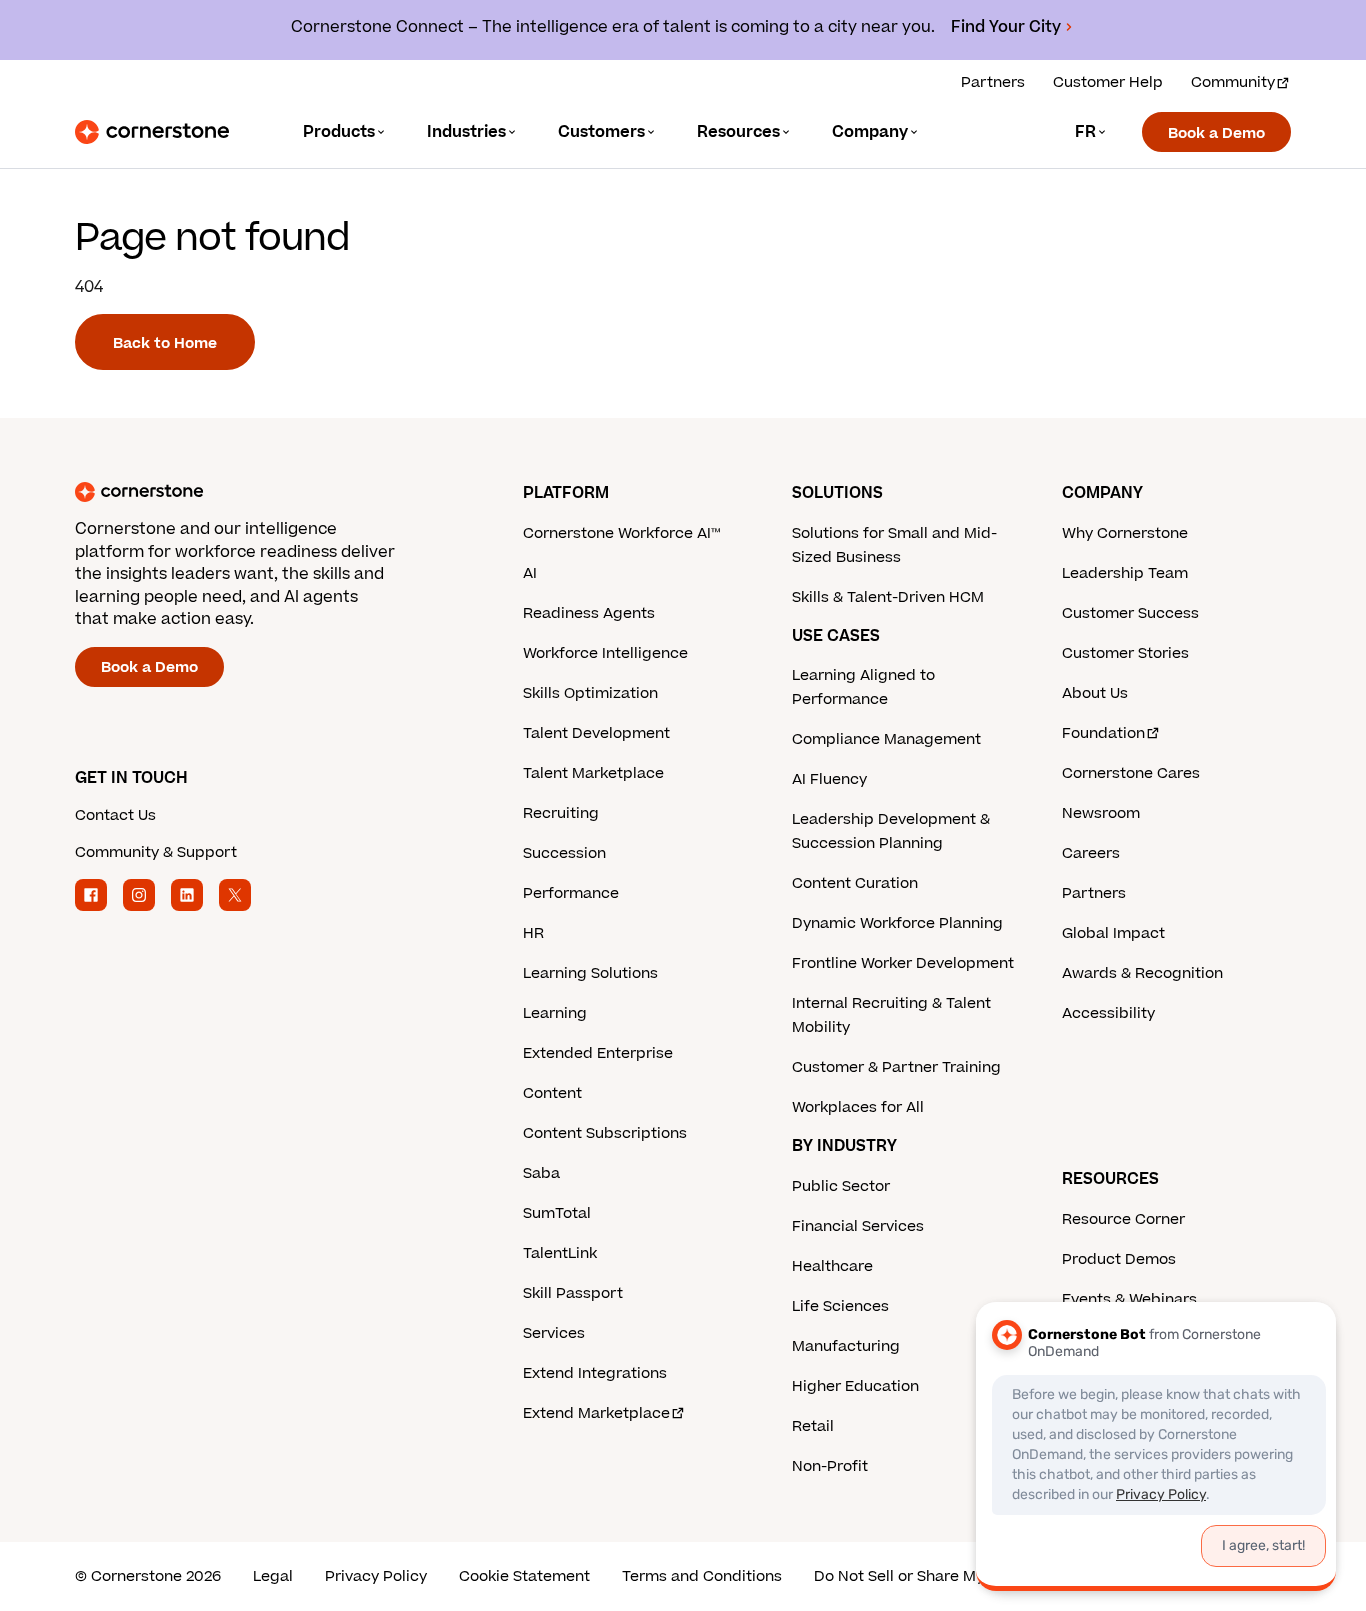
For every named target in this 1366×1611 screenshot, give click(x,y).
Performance (571, 893)
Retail (813, 1426)
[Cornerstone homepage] (267, 492)
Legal (273, 1576)
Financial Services (858, 1226)
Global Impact (1113, 933)
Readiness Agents (589, 613)
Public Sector (841, 1186)
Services (554, 1333)
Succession (564, 853)
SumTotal (557, 1213)
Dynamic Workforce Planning (897, 923)
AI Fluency (829, 779)
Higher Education (855, 1386)
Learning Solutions (590, 973)
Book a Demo (1216, 133)
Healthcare (832, 1266)
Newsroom (1101, 813)
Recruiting (561, 813)
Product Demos (1119, 1259)
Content (552, 1093)
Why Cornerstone (1125, 533)
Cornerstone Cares (1131, 773)
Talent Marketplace (593, 773)
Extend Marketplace (596, 1413)
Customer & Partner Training (896, 1067)
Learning (555, 1013)
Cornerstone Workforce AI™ (621, 533)
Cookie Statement (524, 1576)
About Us (1095, 693)
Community (1233, 82)
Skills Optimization (590, 693)
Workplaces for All (858, 1107)
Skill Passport (573, 1293)
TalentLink (560, 1253)
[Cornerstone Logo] (152, 132)
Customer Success (1130, 613)
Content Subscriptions (605, 1133)
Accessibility (1108, 1013)
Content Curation (855, 883)
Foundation (1103, 733)
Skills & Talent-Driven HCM (888, 597)
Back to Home (165, 343)
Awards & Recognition (1142, 973)
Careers (1091, 853)
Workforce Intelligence (605, 653)
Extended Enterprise (598, 1053)
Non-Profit (830, 1466)
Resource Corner (1123, 1219)
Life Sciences (840, 1306)
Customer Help (1108, 82)
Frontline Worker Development (903, 963)
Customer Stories (1125, 653)
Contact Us (115, 815)
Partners (993, 82)
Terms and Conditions (702, 1576)
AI (530, 573)
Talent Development (596, 733)
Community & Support (156, 852)
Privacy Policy (376, 1576)
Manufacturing (846, 1346)
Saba (541, 1173)
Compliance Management (886, 739)
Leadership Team (1125, 573)
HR (533, 933)
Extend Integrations (595, 1373)
